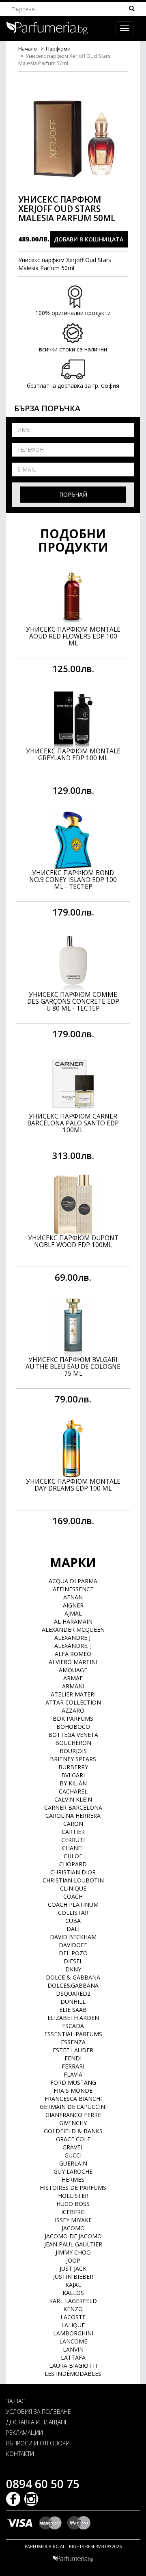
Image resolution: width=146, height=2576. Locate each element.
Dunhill (73, 2002)
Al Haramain (73, 1621)
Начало (28, 49)
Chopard (73, 1864)
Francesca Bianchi (73, 2099)
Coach (73, 1896)
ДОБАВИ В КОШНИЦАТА (89, 239)
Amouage (73, 1670)
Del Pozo (73, 1953)
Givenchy (73, 2123)
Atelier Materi (73, 1694)
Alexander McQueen (73, 1630)
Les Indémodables (73, 2374)
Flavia (73, 2074)
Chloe (73, 1856)
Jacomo (73, 2228)
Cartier (73, 1832)
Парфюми (58, 49)
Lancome (73, 2341)
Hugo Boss (73, 2204)
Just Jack (73, 2268)
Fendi (73, 2058)
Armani (73, 1686)
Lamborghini (73, 2333)
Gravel (73, 2147)
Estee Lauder (73, 2050)
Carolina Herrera (73, 1816)
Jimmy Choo (73, 2252)
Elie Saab (73, 2010)
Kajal (73, 2285)
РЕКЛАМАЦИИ (25, 2433)
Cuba (73, 1921)
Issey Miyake (73, 2220)
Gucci (73, 2155)
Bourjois (73, 1751)
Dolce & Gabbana (73, 1977)
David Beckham (73, 1937)
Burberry (73, 1767)
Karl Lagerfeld (73, 2301)
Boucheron (73, 1743)
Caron (73, 1824)
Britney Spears (73, 1759)
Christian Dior (73, 1872)
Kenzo (73, 2309)
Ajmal (73, 1613)
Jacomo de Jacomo (73, 2236)
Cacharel (73, 1791)
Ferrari (73, 2066)
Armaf (73, 1678)
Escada (73, 2026)
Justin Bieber (73, 2277)
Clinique (73, 1888)
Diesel (73, 1961)
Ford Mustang (73, 2082)
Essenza (73, 2042)
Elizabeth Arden (73, 2018)
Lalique (73, 2325)
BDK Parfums (73, 1718)
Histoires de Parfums (73, 2188)
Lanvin (73, 2349)
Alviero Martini (73, 1662)
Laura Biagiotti (73, 2366)
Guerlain (73, 2163)
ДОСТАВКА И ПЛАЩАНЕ (37, 2422)
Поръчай (73, 494)
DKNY (73, 1969)
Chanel (73, 1848)
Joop (73, 2260)
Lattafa (73, 2357)
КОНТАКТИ (20, 2454)
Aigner (73, 1605)
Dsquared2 (73, 1993)
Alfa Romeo (73, 1654)
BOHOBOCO (73, 1727)
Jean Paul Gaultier (73, 2244)
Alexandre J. (73, 1638)
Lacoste (73, 2317)
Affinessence (73, 1589)
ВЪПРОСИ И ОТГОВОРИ (38, 2443)
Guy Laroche (73, 2171)
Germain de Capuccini (73, 2107)
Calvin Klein (73, 1799)
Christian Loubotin (73, 1880)
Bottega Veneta (73, 1735)
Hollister (73, 2196)
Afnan (73, 1597)
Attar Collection (73, 1702)
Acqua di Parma (73, 1581)
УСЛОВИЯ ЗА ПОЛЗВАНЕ (39, 2412)
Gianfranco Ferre (73, 2115)
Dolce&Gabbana (73, 1985)
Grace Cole (73, 2139)
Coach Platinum (73, 1905)
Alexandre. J (73, 1646)
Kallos (73, 2293)
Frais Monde (73, 2091)
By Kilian (73, 1783)
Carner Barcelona (73, 1807)
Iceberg (73, 2212)
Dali (73, 1929)
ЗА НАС (16, 2401)
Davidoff (73, 1945)
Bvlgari (73, 1775)
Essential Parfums (73, 2034)
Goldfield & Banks (73, 2131)
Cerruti (73, 1840)
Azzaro (73, 1710)
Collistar (73, 1913)
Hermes (73, 2179)
